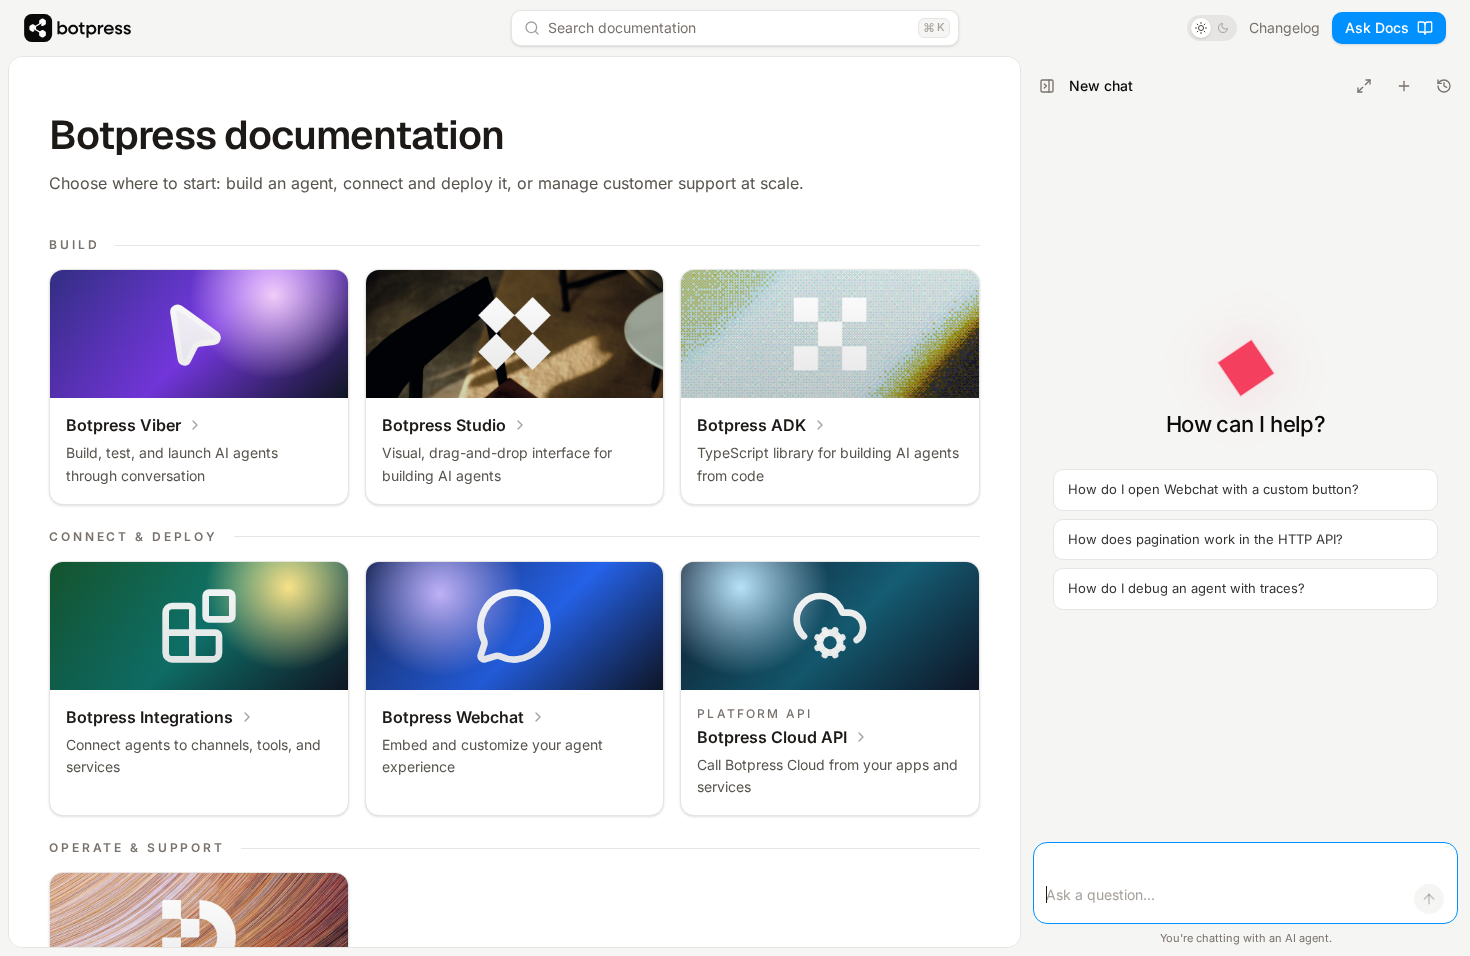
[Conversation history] (1444, 86)
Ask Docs (1377, 27)
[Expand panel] (1364, 86)
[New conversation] (1404, 86)
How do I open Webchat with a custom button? (1213, 489)
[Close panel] (1047, 86)
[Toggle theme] (1212, 28)
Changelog (1284, 27)
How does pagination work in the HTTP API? (1205, 539)
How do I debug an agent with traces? (1186, 588)
